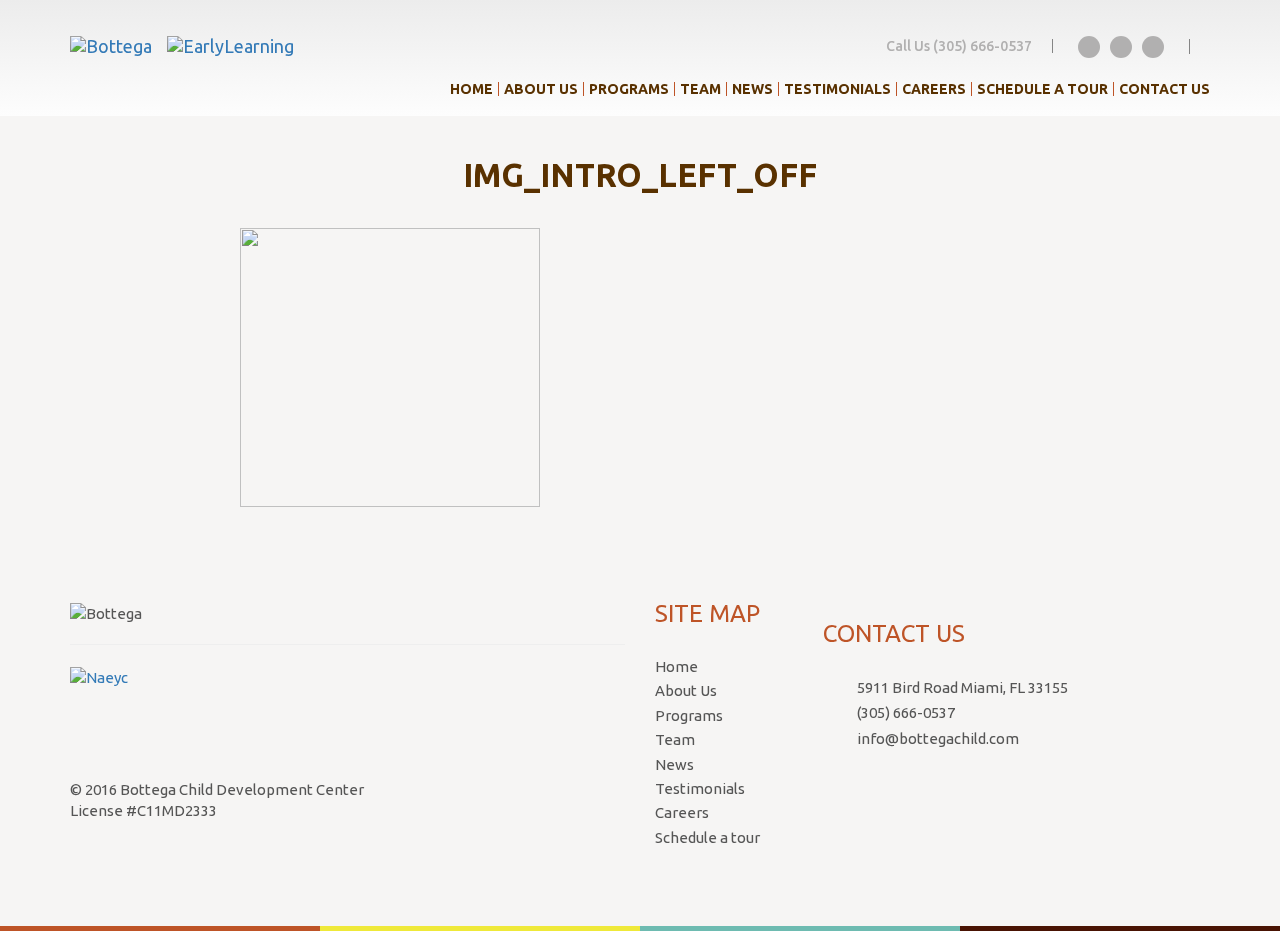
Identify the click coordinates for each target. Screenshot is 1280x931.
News (752, 89)
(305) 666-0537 (906, 712)
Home (471, 89)
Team (700, 89)
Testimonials (837, 89)
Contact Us (1164, 89)
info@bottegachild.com (938, 738)
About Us (541, 89)
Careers (934, 89)
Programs (629, 89)
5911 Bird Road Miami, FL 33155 (962, 687)
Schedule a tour (1042, 89)
